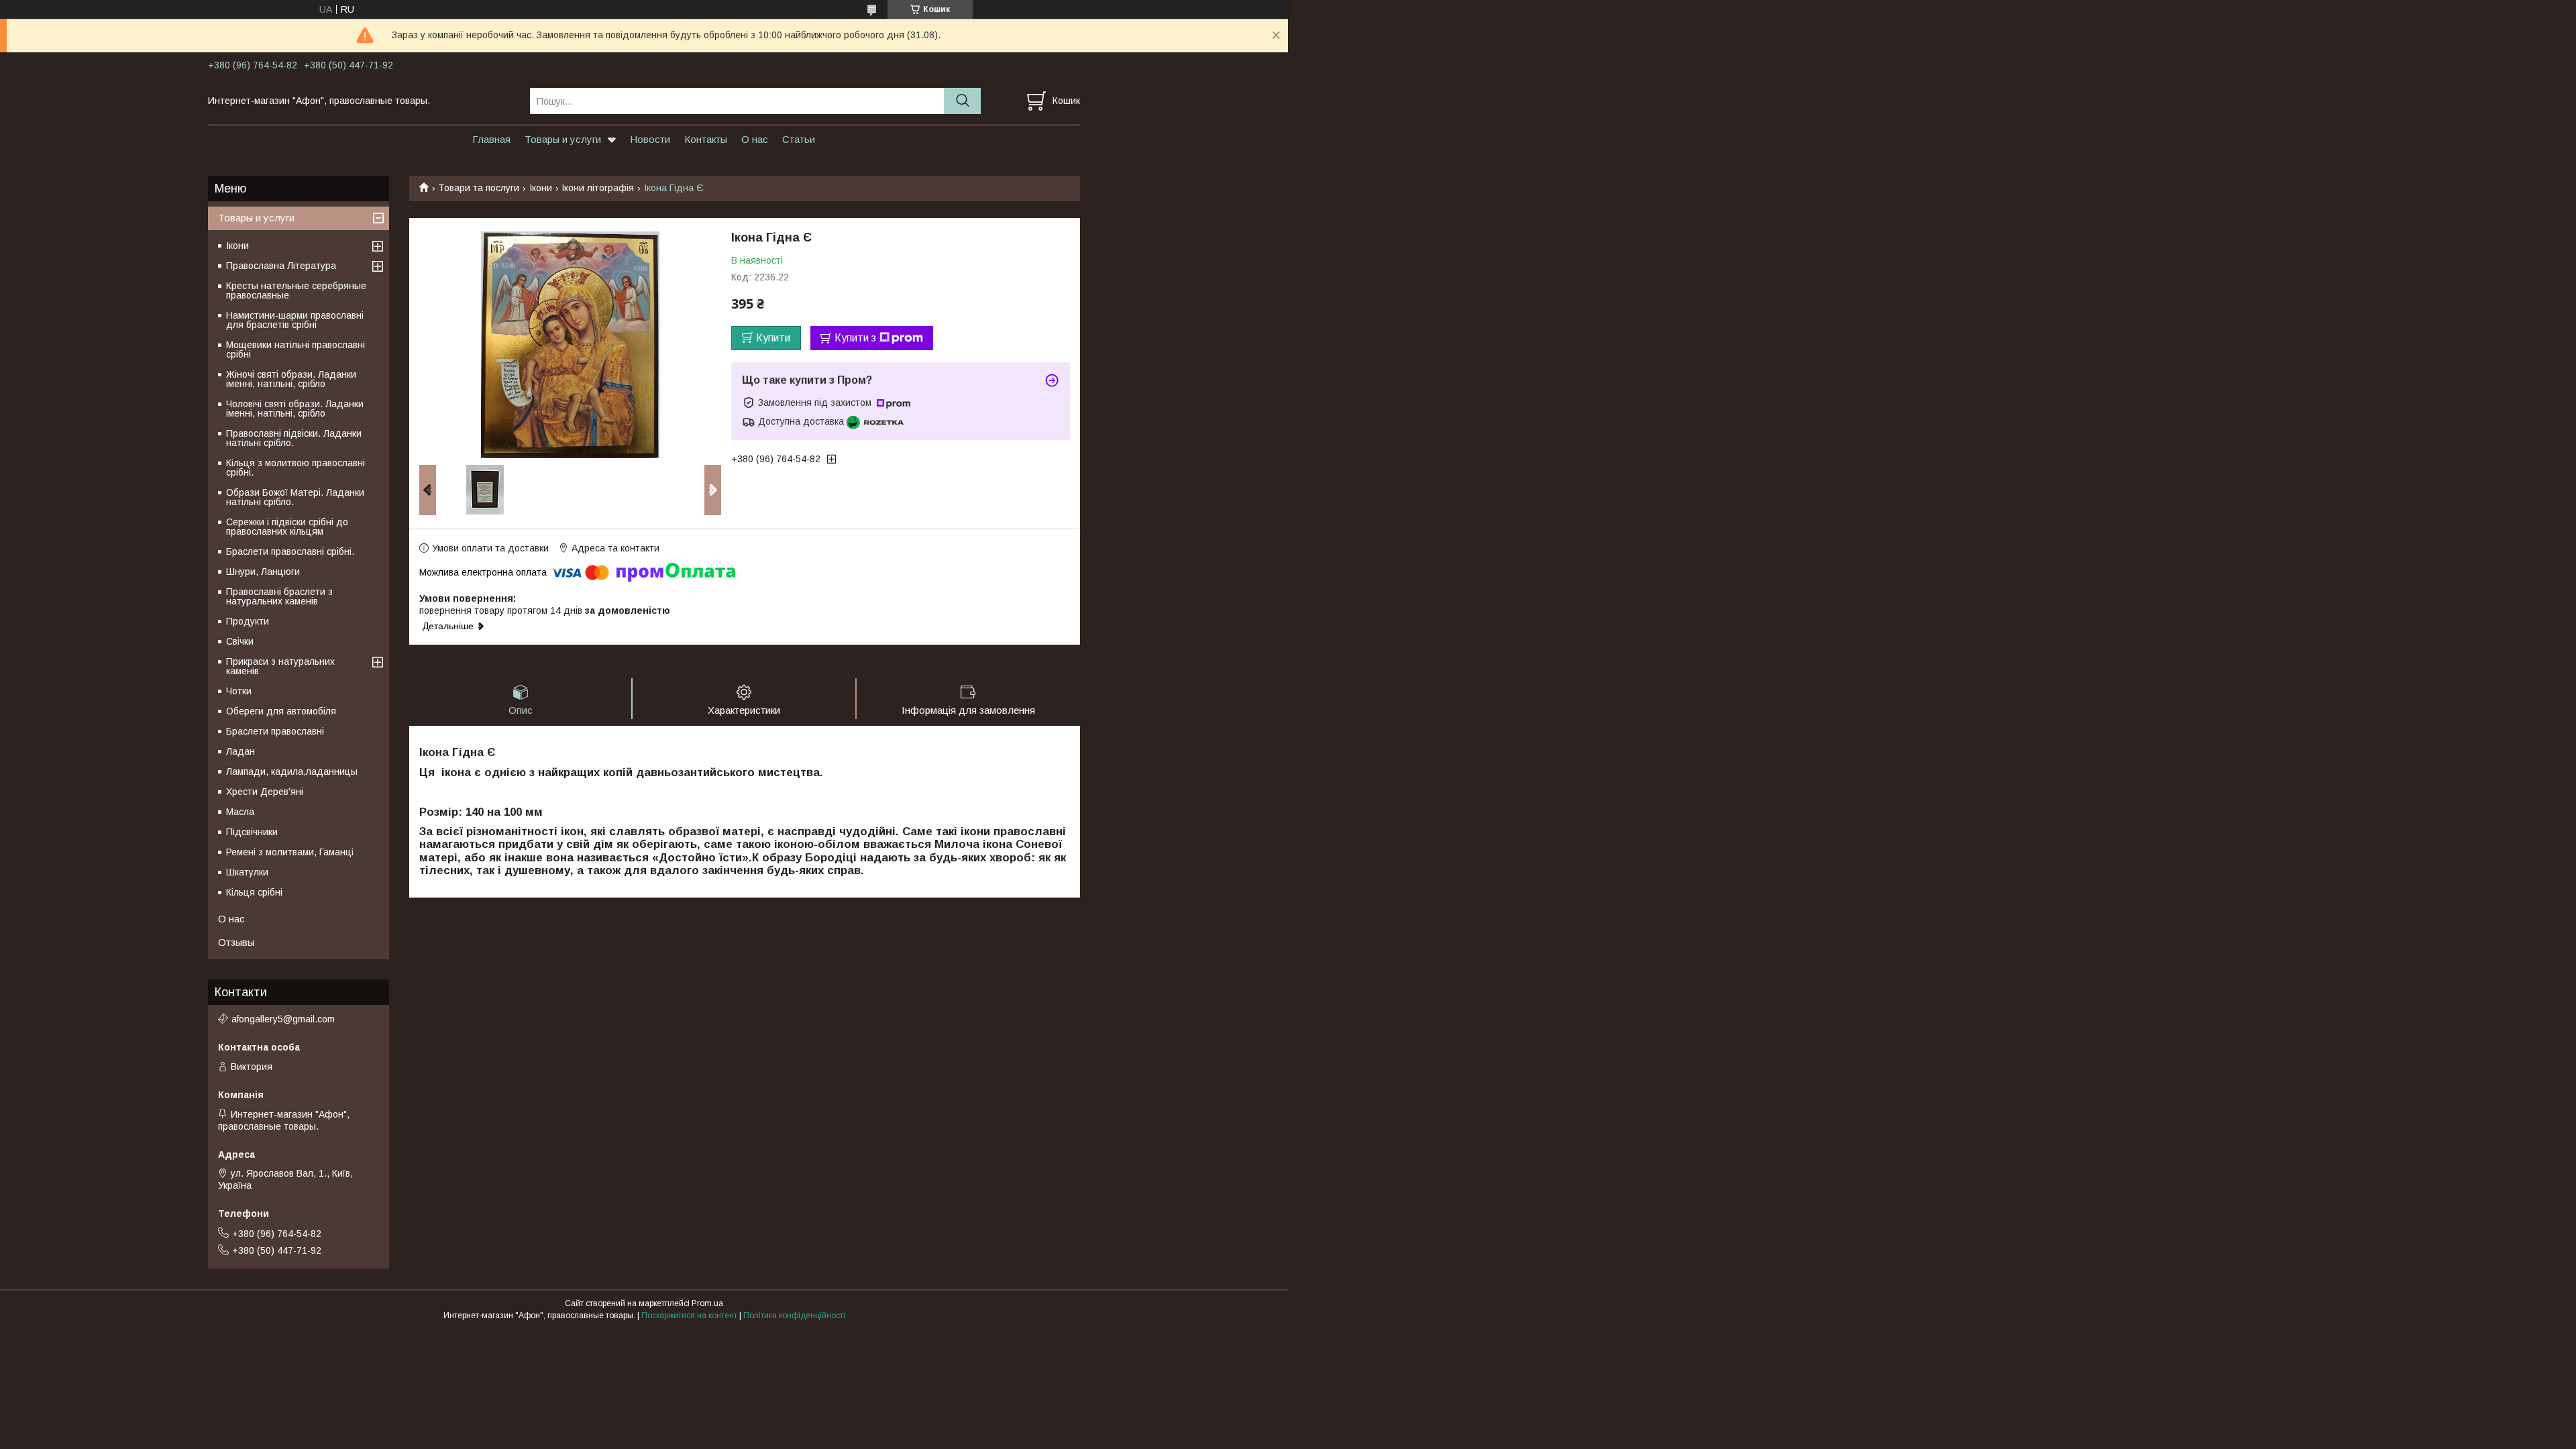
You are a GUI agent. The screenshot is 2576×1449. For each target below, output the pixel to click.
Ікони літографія (598, 188)
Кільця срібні (254, 892)
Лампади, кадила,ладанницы (292, 771)
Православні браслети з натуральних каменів (279, 596)
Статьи (799, 139)
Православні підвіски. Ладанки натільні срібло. (294, 438)
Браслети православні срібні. (290, 551)
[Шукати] (962, 101)
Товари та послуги (479, 188)
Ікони (541, 188)
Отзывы (236, 942)
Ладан (240, 751)
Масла (240, 812)
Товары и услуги (563, 139)
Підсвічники (252, 832)
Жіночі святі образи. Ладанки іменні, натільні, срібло (291, 379)
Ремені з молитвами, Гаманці (290, 852)
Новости (650, 139)
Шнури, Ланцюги (263, 572)
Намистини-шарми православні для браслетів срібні (295, 320)
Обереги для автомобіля (281, 711)
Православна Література (281, 266)
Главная (491, 139)
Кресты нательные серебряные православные (296, 290)
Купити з (855, 338)
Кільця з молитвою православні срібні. (296, 468)
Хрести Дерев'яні (265, 792)
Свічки (240, 641)
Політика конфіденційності (794, 1316)
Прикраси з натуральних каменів (280, 666)
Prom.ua (707, 1303)
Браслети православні (275, 731)
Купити (773, 338)
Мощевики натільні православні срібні (296, 350)
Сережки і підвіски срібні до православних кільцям (287, 527)
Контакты (706, 139)
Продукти (248, 621)
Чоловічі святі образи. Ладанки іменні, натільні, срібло (295, 409)
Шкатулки (247, 872)
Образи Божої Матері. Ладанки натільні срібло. (295, 497)
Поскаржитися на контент (689, 1316)
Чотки (239, 691)
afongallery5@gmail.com (283, 1019)
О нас (755, 139)
